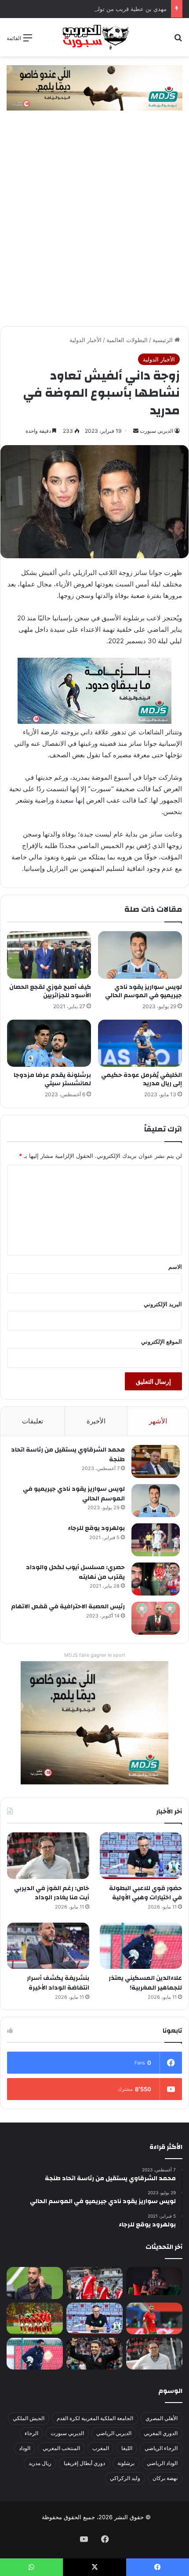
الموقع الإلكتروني (162, 1341)
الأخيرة (96, 1421)
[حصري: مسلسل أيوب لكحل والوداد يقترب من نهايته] (156, 1579)
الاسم (175, 1267)
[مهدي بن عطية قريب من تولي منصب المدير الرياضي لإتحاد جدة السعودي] (35, 2283)
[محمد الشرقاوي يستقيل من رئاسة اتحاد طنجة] (156, 1461)
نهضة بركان (165, 2478)
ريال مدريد (40, 2463)
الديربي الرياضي (114, 2433)
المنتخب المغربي (61, 2448)
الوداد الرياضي (162, 2463)
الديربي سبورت (156, 431)
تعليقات (33, 1421)
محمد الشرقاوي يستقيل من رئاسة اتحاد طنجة (68, 1455)
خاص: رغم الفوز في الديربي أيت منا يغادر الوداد (52, 1893)
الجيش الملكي (29, 2418)
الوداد (25, 2448)
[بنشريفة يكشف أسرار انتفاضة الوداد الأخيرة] (48, 1946)
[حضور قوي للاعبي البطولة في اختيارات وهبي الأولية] (141, 1856)
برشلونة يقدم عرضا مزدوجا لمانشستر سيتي (52, 1079)
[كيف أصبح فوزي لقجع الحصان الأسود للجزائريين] (49, 955)
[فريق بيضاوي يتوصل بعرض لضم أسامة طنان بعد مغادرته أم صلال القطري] (154, 2318)
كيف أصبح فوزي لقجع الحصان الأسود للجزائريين (50, 991)
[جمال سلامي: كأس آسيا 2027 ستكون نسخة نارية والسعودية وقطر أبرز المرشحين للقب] (94, 2354)
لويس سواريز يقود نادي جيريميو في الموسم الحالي (144, 991)
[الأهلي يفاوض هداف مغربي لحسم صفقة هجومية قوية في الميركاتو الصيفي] (35, 2318)
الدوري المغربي (161, 2433)
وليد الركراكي (125, 2478)
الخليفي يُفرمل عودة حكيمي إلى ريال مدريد (142, 1079)
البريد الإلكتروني (163, 1304)
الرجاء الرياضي (161, 2448)
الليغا (127, 2448)
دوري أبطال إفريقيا (84, 2463)
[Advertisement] (94, 227)
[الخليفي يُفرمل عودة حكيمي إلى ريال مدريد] (140, 1043)
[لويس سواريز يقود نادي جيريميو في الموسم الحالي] (140, 955)
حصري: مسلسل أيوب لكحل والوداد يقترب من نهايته (75, 1572)
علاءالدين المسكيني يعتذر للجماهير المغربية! (145, 1983)
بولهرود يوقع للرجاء (96, 1528)
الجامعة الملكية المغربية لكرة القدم (95, 2418)
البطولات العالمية (127, 340)
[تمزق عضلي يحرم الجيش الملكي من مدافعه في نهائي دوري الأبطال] (154, 2281)
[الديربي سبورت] (94, 37)
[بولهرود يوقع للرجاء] (156, 1540)
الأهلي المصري (162, 2418)
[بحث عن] (178, 41)
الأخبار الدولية (85, 340)
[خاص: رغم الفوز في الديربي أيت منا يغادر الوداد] (48, 1856)
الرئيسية (164, 340)
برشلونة (126, 2463)
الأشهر (158, 1421)
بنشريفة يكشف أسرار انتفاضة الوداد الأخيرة (58, 1983)
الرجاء (31, 2433)
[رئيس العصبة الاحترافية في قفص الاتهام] (156, 1618)
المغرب (101, 2448)
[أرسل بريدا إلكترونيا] (136, 431)
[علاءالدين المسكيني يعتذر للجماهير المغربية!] (141, 1946)
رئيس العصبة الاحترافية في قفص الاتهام (68, 1607)
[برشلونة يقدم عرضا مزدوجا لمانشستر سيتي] (49, 1043)
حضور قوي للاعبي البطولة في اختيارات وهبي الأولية (145, 1893)
